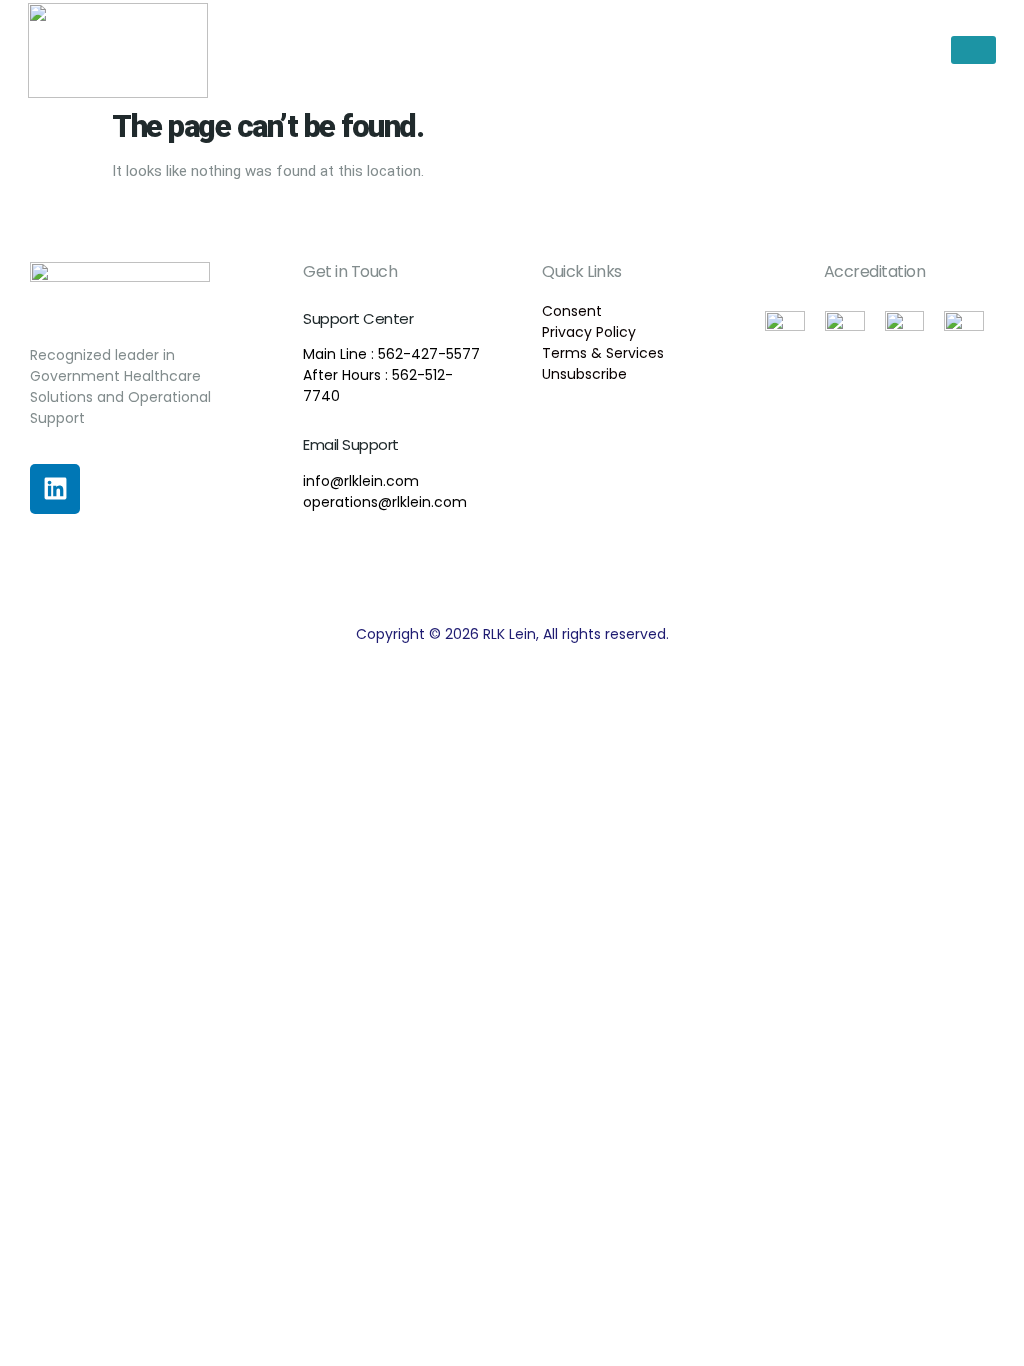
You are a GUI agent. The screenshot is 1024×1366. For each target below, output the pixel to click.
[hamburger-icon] (973, 50)
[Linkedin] (55, 489)
